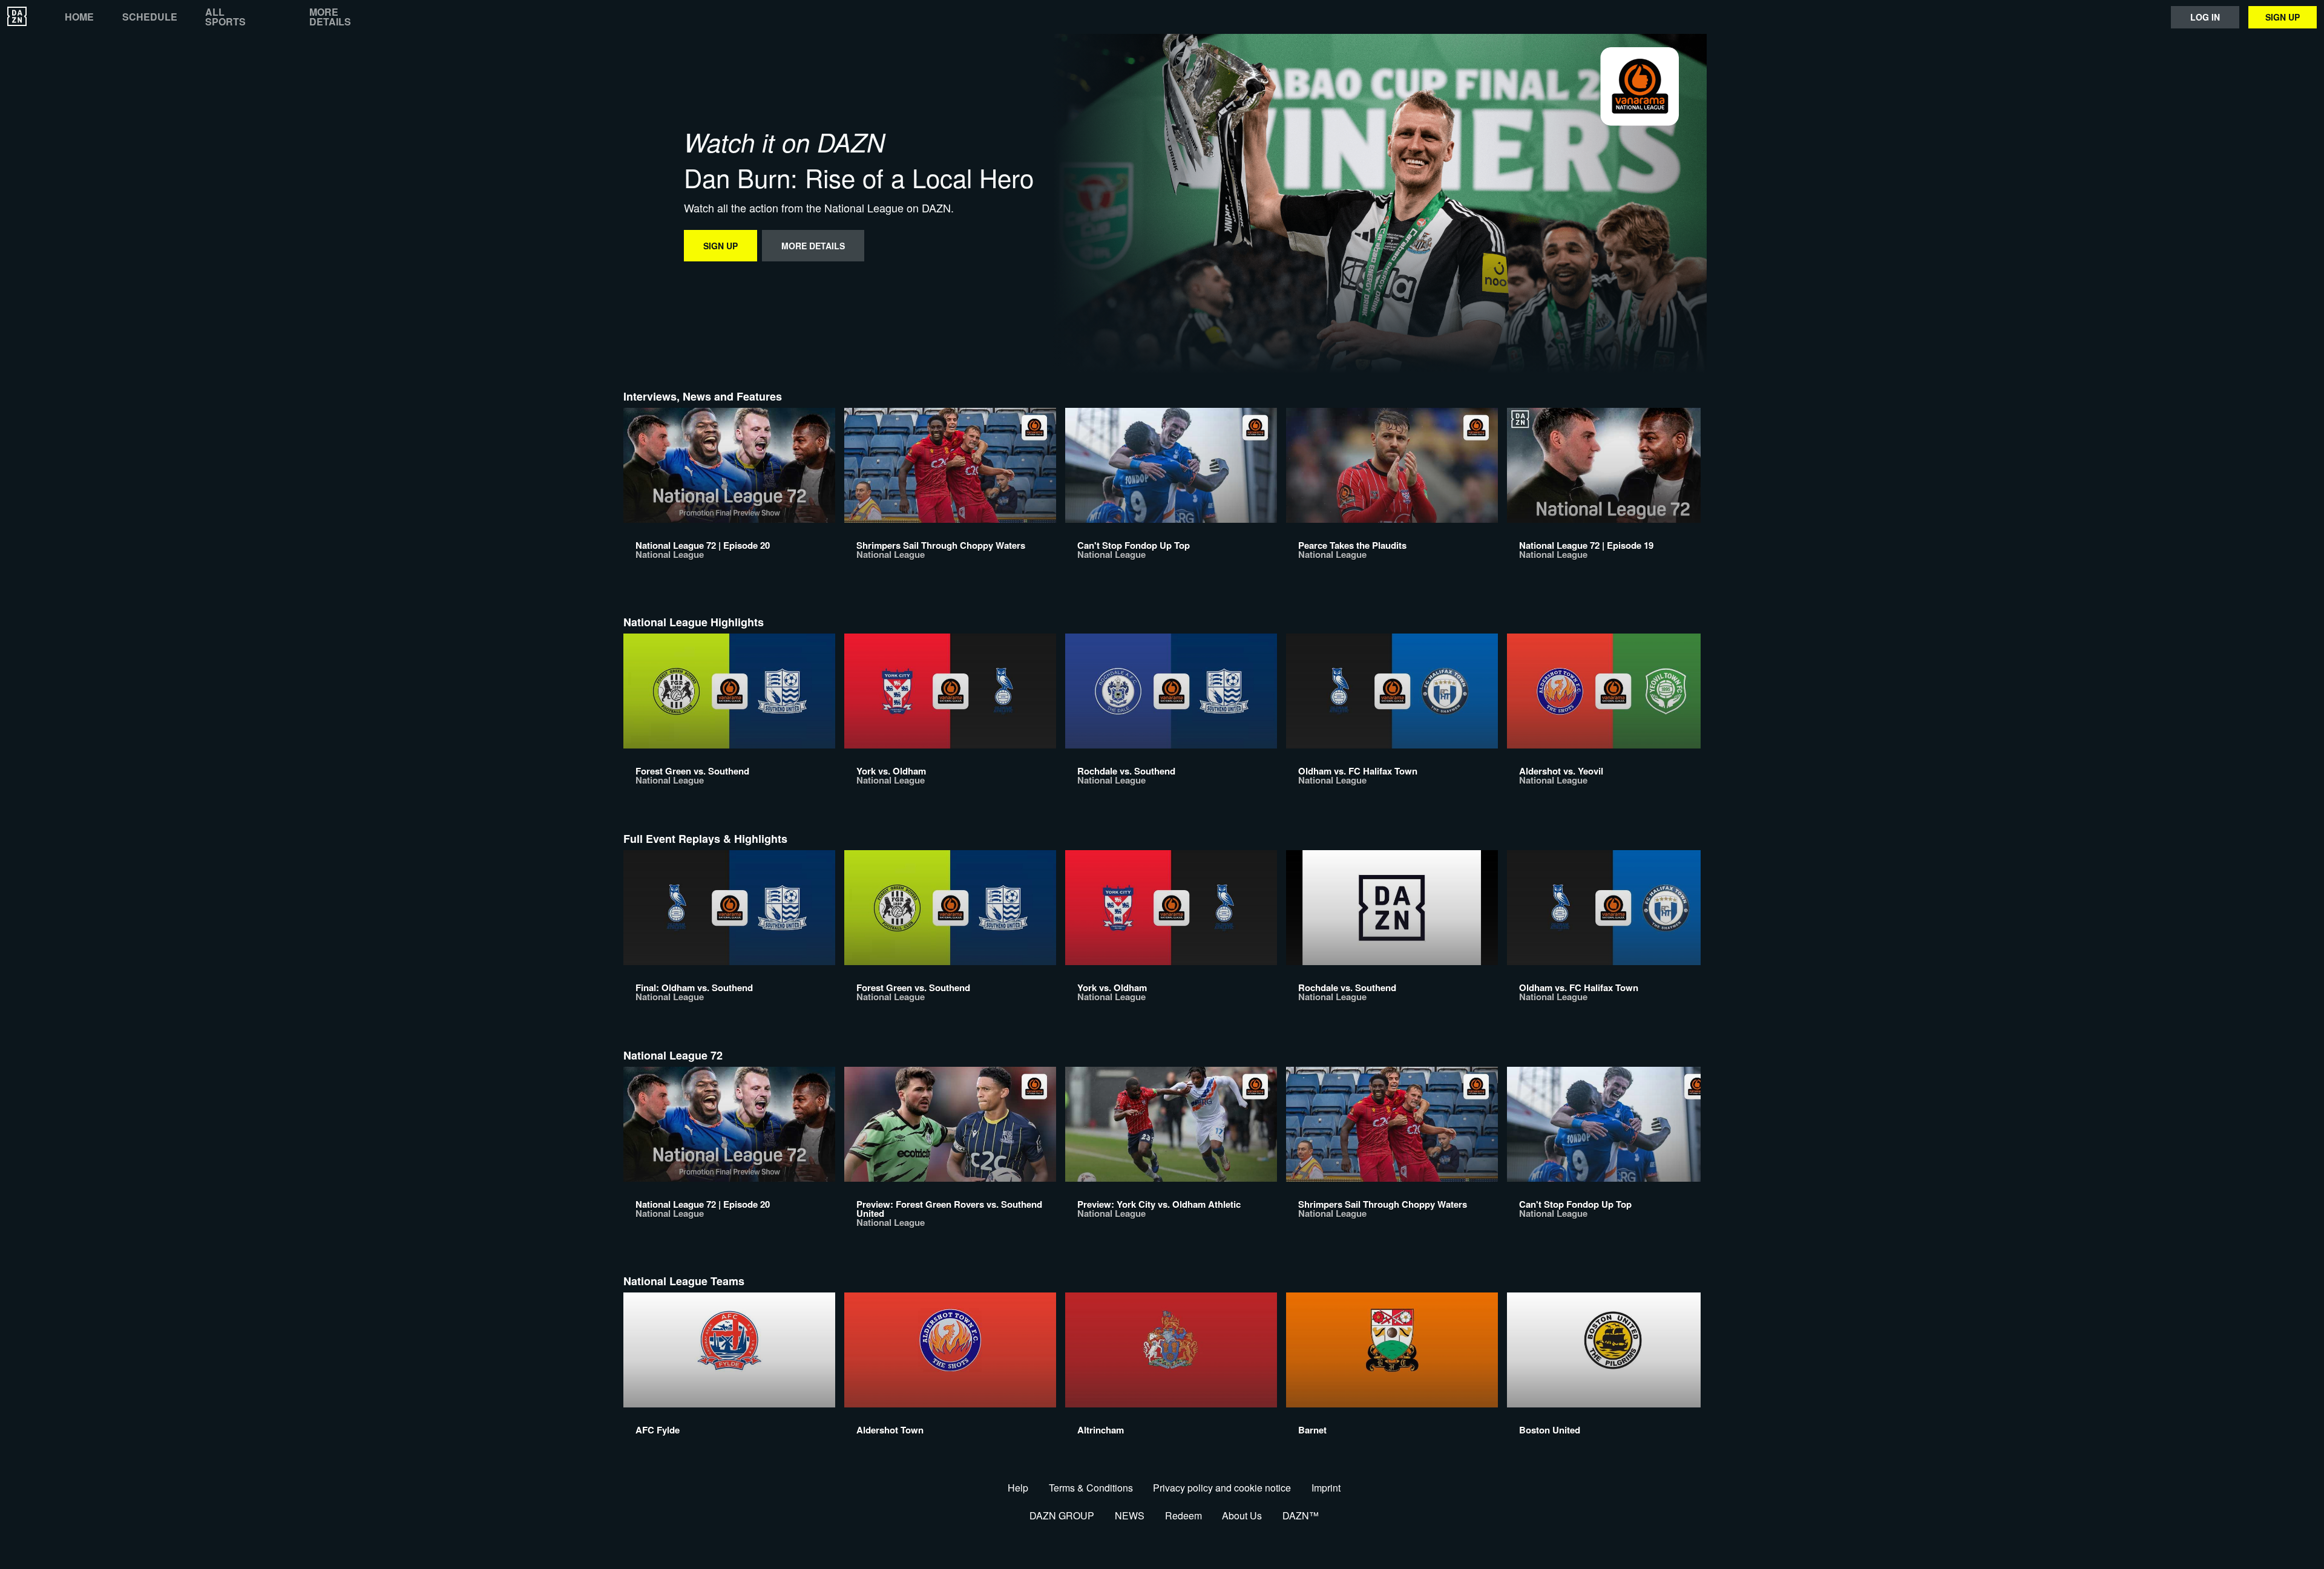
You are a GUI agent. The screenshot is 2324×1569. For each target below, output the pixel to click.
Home (79, 17)
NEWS (1130, 1515)
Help (1018, 1488)
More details (330, 17)
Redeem (1183, 1515)
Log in (2205, 17)
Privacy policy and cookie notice (1222, 1488)
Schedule (150, 17)
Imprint (1326, 1488)
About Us (1242, 1515)
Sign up (2283, 17)
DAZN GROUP (1062, 1515)
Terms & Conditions (1091, 1488)
